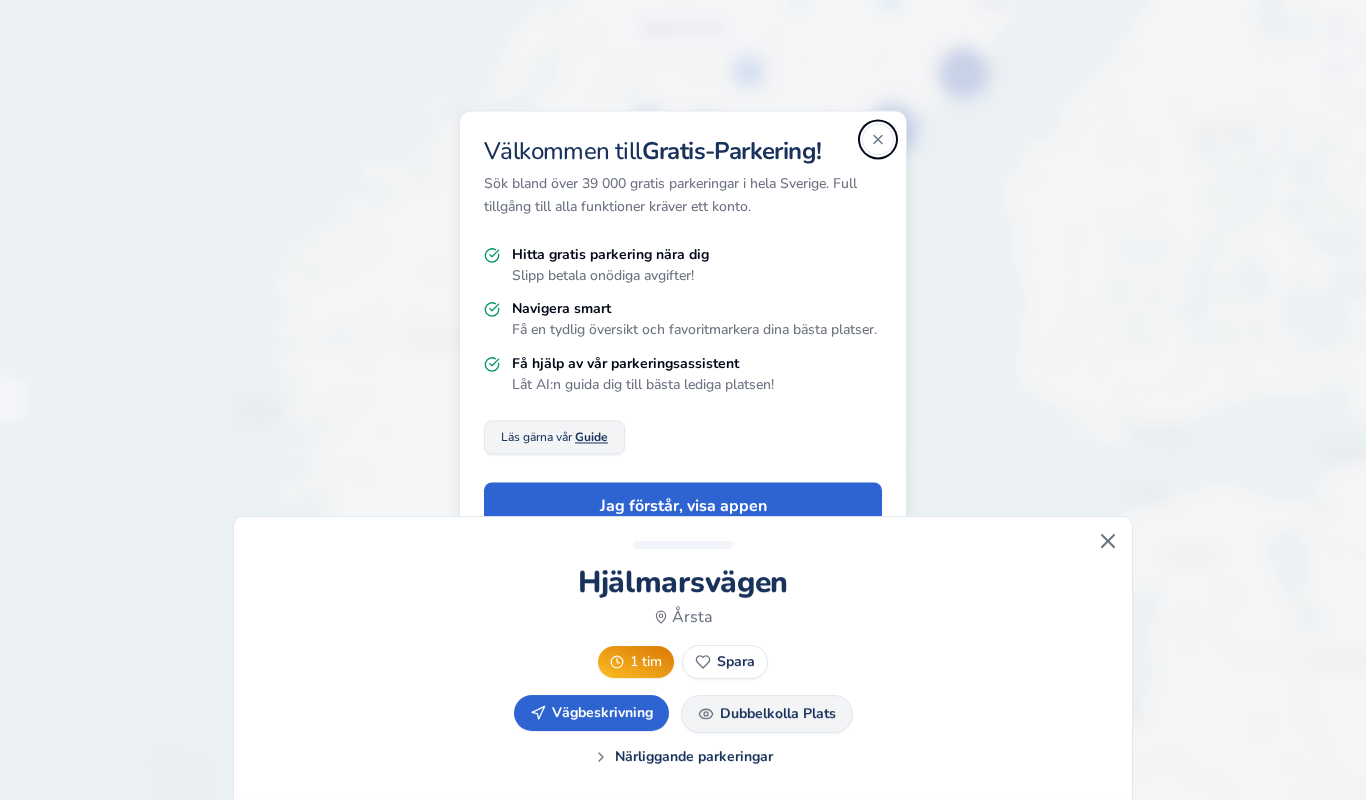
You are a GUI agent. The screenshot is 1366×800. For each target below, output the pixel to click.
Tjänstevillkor (733, 645)
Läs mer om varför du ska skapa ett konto (683, 568)
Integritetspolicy (627, 645)
